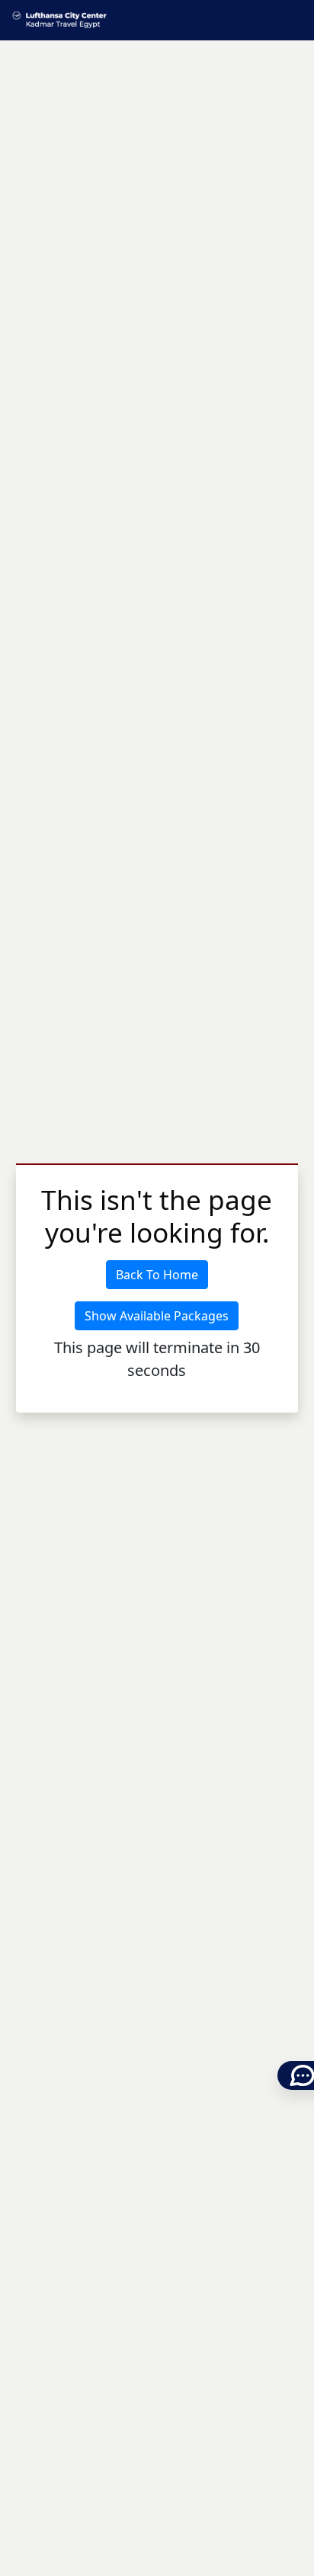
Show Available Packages (157, 1316)
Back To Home (157, 1275)
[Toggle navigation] (293, 20)
